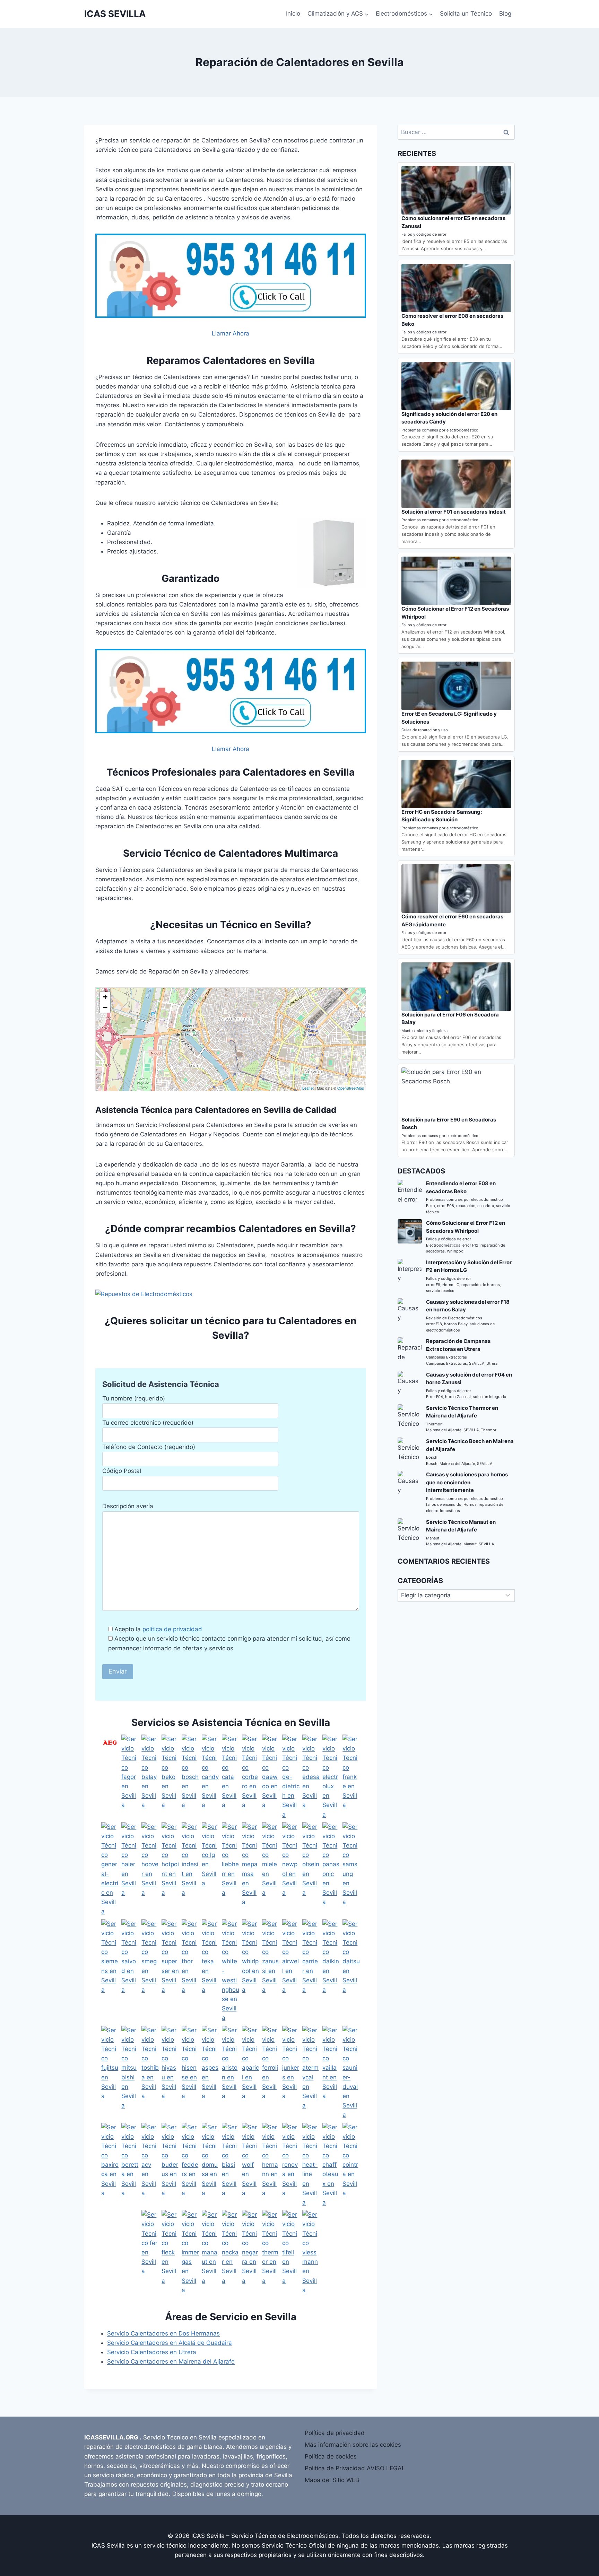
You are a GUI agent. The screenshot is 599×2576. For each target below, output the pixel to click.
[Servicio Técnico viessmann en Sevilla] (311, 2252)
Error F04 (435, 1397)
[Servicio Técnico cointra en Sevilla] (351, 2165)
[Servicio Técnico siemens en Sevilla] (110, 1971)
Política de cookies (331, 2456)
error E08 (446, 1206)
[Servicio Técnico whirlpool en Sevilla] (251, 1971)
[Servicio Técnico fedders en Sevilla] (190, 2165)
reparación (466, 1206)
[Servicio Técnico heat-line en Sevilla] (311, 2165)
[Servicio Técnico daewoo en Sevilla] (271, 1777)
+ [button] (105, 997)
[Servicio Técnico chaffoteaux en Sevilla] (331, 2165)
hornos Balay (456, 1324)
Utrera (492, 1363)
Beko (431, 1206)
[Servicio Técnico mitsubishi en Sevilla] (130, 2073)
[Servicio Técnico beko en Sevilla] (170, 1777)
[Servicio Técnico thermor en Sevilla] (271, 2252)
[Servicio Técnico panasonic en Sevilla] (331, 1869)
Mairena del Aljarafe (444, 1430)
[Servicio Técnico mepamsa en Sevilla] (251, 1869)
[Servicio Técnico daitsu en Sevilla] (351, 1971)
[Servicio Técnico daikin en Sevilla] (331, 1971)
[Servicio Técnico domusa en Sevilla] (210, 2165)
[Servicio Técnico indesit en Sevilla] (190, 1869)
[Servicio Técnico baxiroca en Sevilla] (110, 2165)
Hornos (470, 1504)
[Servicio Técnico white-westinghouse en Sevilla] (231, 1971)
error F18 (434, 1324)
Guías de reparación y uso (425, 730)
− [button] (105, 1007)
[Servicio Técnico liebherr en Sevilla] (231, 1869)
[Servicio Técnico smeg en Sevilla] (150, 1971)
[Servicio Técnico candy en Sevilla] (210, 1777)
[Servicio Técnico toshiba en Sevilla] (150, 2073)
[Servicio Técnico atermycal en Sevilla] (311, 2073)
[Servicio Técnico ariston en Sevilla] (231, 2073)
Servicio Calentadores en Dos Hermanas (163, 2333)
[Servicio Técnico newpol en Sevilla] (291, 1869)
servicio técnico (440, 1291)
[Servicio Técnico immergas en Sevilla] (190, 2252)
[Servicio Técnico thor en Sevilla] (190, 1971)
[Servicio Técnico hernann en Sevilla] (271, 2165)
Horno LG (451, 1285)
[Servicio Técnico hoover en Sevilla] (150, 1869)
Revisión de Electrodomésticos (454, 1318)
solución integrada (489, 1397)
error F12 (470, 1245)
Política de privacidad (335, 2433)
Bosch (432, 1457)
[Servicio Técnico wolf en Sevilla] (251, 2165)
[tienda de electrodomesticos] (231, 1294)
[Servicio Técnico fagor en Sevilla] (130, 1777)
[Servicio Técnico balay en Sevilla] (150, 1777)
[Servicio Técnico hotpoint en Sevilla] (170, 1869)
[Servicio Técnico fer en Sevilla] (150, 2252)
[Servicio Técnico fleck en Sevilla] (170, 2252)
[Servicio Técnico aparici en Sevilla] (251, 2073)
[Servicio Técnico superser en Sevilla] (170, 1971)
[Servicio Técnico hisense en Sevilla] (190, 2073)
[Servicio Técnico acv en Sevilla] (150, 2165)
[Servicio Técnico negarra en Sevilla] (251, 2252)
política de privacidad (172, 1629)
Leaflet (308, 1088)
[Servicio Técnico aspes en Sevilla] (210, 2073)
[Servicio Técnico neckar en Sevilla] (231, 2252)
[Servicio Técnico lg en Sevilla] (210, 1869)
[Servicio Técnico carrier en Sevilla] (311, 1971)
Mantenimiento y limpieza (424, 1031)
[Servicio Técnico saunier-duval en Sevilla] (351, 2073)
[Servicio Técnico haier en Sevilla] (130, 1869)
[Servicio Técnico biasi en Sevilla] (231, 2165)
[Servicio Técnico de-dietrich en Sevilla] (291, 1777)
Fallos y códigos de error (424, 234)
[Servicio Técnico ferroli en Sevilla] (271, 2073)
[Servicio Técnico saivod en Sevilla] (130, 1971)
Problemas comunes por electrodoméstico (440, 430)
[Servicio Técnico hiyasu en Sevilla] (170, 2073)
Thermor (434, 1424)
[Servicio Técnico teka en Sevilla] (210, 1971)
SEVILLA (477, 1363)
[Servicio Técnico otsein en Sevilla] (311, 1869)
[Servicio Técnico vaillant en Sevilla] (331, 2073)
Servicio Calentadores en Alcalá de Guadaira (170, 2343)
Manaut (433, 1538)
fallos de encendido (444, 1504)
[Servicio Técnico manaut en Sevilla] (210, 2252)
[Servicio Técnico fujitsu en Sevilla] (110, 2073)
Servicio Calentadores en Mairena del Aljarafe (171, 2361)
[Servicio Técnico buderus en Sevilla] (170, 2165)
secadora (486, 1206)
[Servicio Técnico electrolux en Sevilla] (331, 1777)
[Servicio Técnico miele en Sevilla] (271, 1869)
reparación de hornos (481, 1285)
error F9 (433, 1285)
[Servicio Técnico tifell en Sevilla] (291, 2252)
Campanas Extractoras (446, 1357)
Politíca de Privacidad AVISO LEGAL (355, 2468)
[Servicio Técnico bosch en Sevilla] (190, 1777)
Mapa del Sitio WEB (332, 2480)
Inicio (293, 14)
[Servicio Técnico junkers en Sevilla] (291, 2073)
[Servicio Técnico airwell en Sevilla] (291, 1971)
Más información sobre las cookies (353, 2445)
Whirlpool (456, 1251)
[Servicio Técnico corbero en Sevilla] (251, 1777)
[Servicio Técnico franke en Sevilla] (351, 1777)
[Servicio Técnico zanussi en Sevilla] (271, 1971)
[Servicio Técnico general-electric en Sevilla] (110, 1869)
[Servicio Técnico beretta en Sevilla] (130, 2165)
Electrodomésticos (443, 1245)
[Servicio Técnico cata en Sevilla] (231, 1777)
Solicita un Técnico (466, 14)
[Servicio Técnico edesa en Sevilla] (311, 1777)
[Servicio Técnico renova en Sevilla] (291, 2165)
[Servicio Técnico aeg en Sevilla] (110, 1777)
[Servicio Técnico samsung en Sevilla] (351, 1869)
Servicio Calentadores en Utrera (152, 2352)
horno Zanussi (458, 1397)
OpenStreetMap (351, 1088)
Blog (505, 14)
